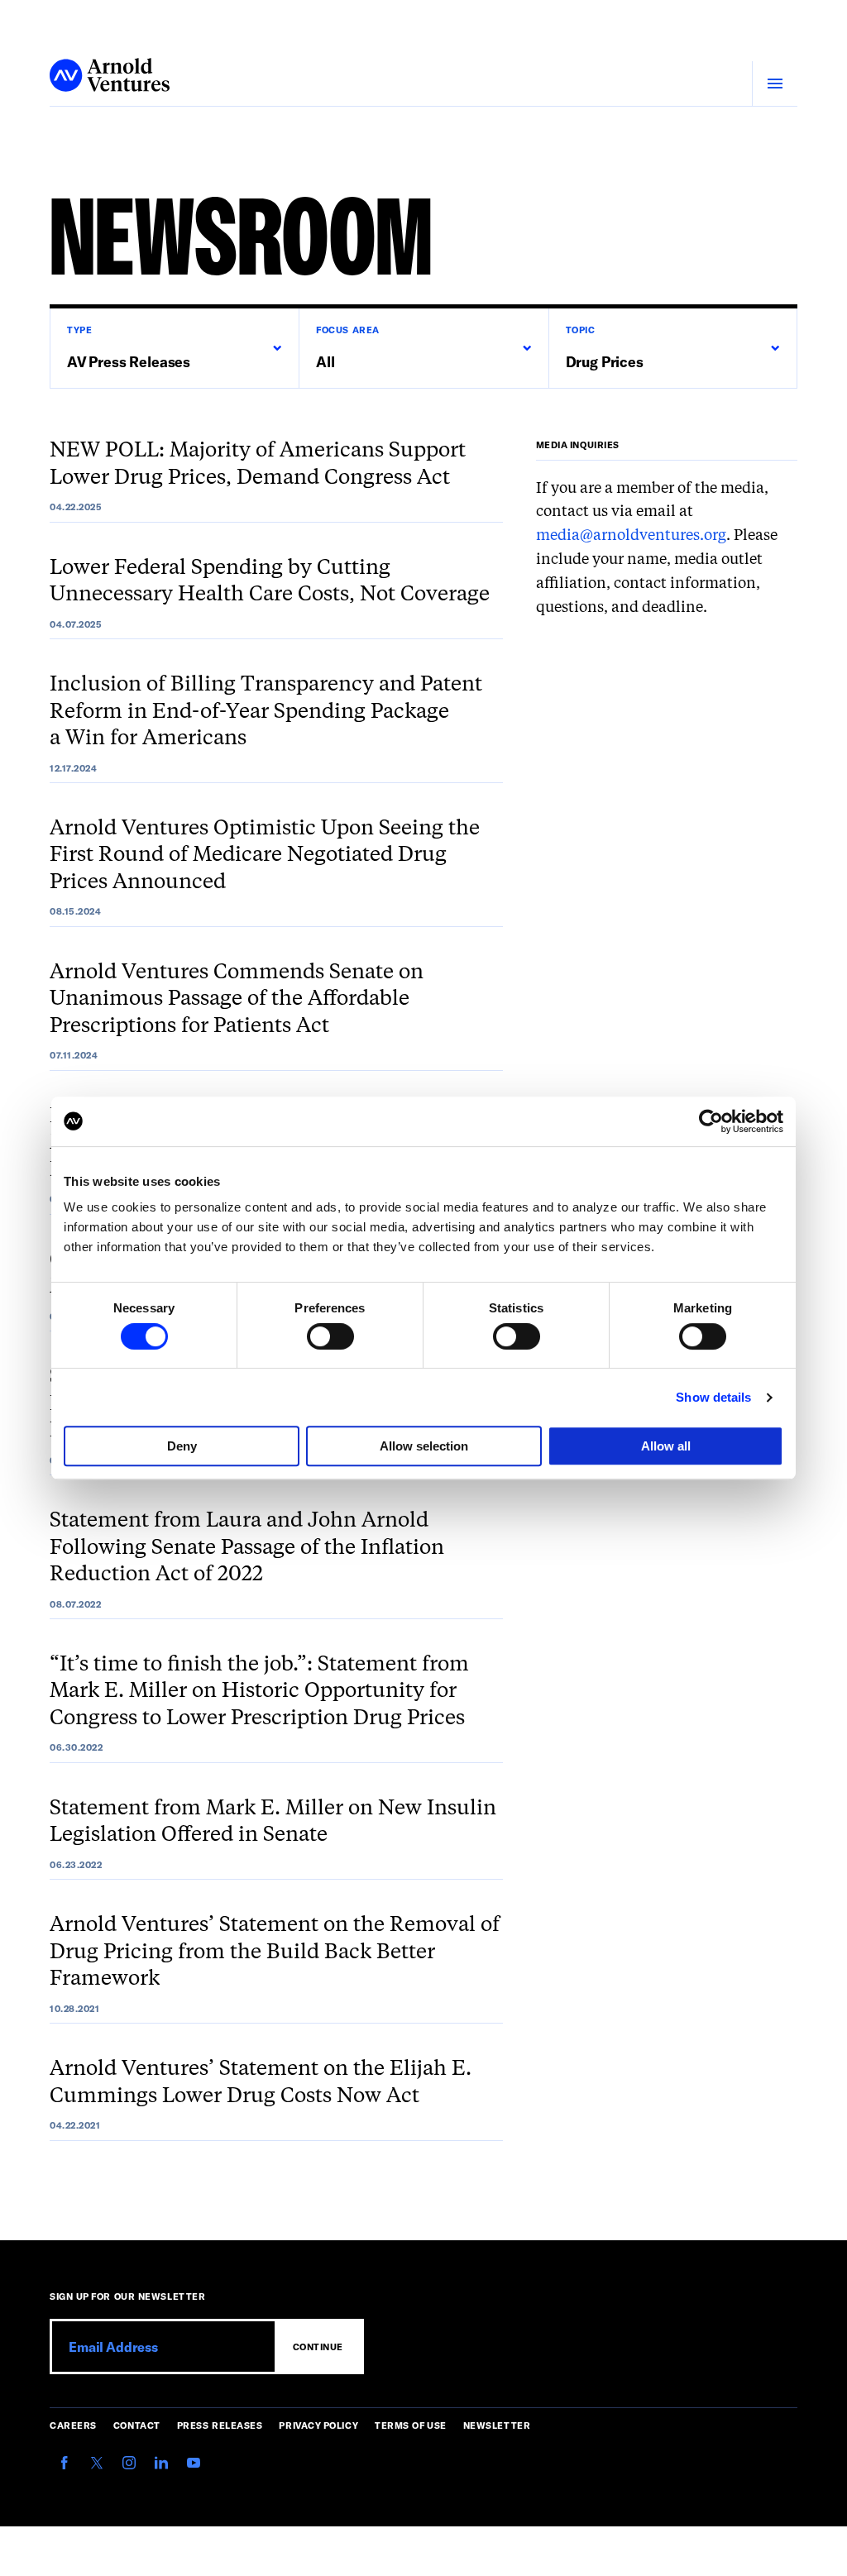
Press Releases (220, 2425)
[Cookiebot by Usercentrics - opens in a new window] (711, 1121)
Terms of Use (411, 2425)
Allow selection (424, 1446)
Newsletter (497, 2425)
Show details (713, 1397)
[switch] (330, 1336)
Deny (182, 1446)
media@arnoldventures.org (631, 536)
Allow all (666, 1446)
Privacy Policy (318, 2425)
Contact (137, 2425)
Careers (73, 2425)
